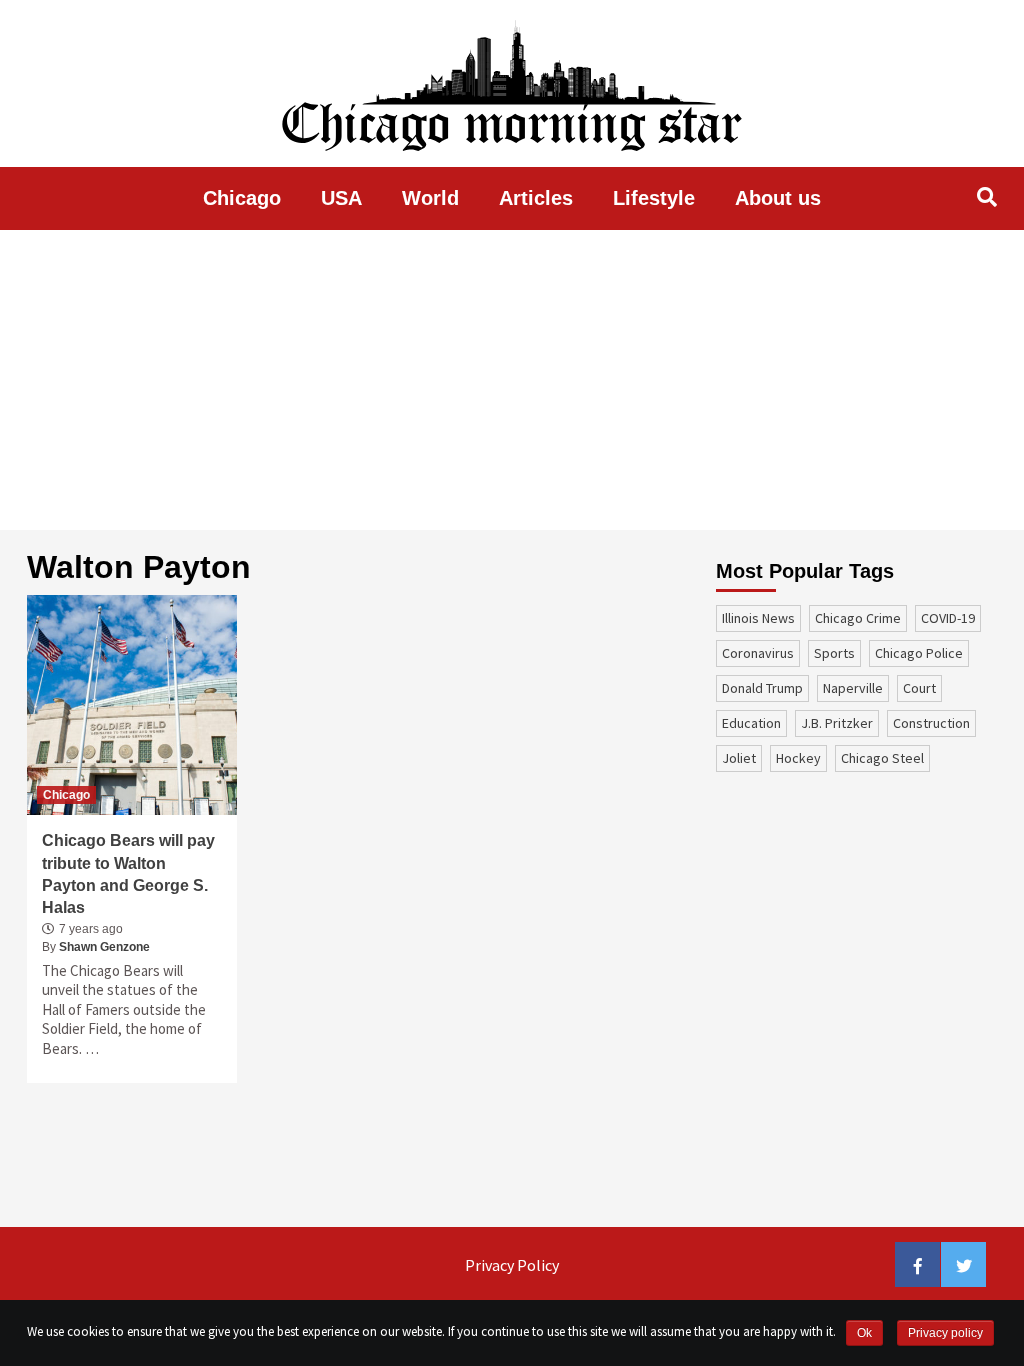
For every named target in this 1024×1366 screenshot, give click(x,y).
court (919, 688)
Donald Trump (762, 688)
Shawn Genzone (104, 947)
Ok (864, 1333)
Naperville (853, 688)
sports (834, 653)
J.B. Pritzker (837, 723)
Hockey (798, 758)
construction (931, 723)
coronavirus (758, 653)
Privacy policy (945, 1333)
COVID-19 (948, 618)
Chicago (242, 198)
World (430, 198)
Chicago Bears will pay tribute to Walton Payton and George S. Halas (128, 874)
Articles (536, 198)
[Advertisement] (512, 380)
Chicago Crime (858, 618)
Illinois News (758, 618)
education (751, 723)
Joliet (739, 758)
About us (778, 198)
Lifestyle (654, 198)
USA (341, 198)
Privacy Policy (512, 1265)
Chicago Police (919, 653)
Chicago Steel (882, 758)
